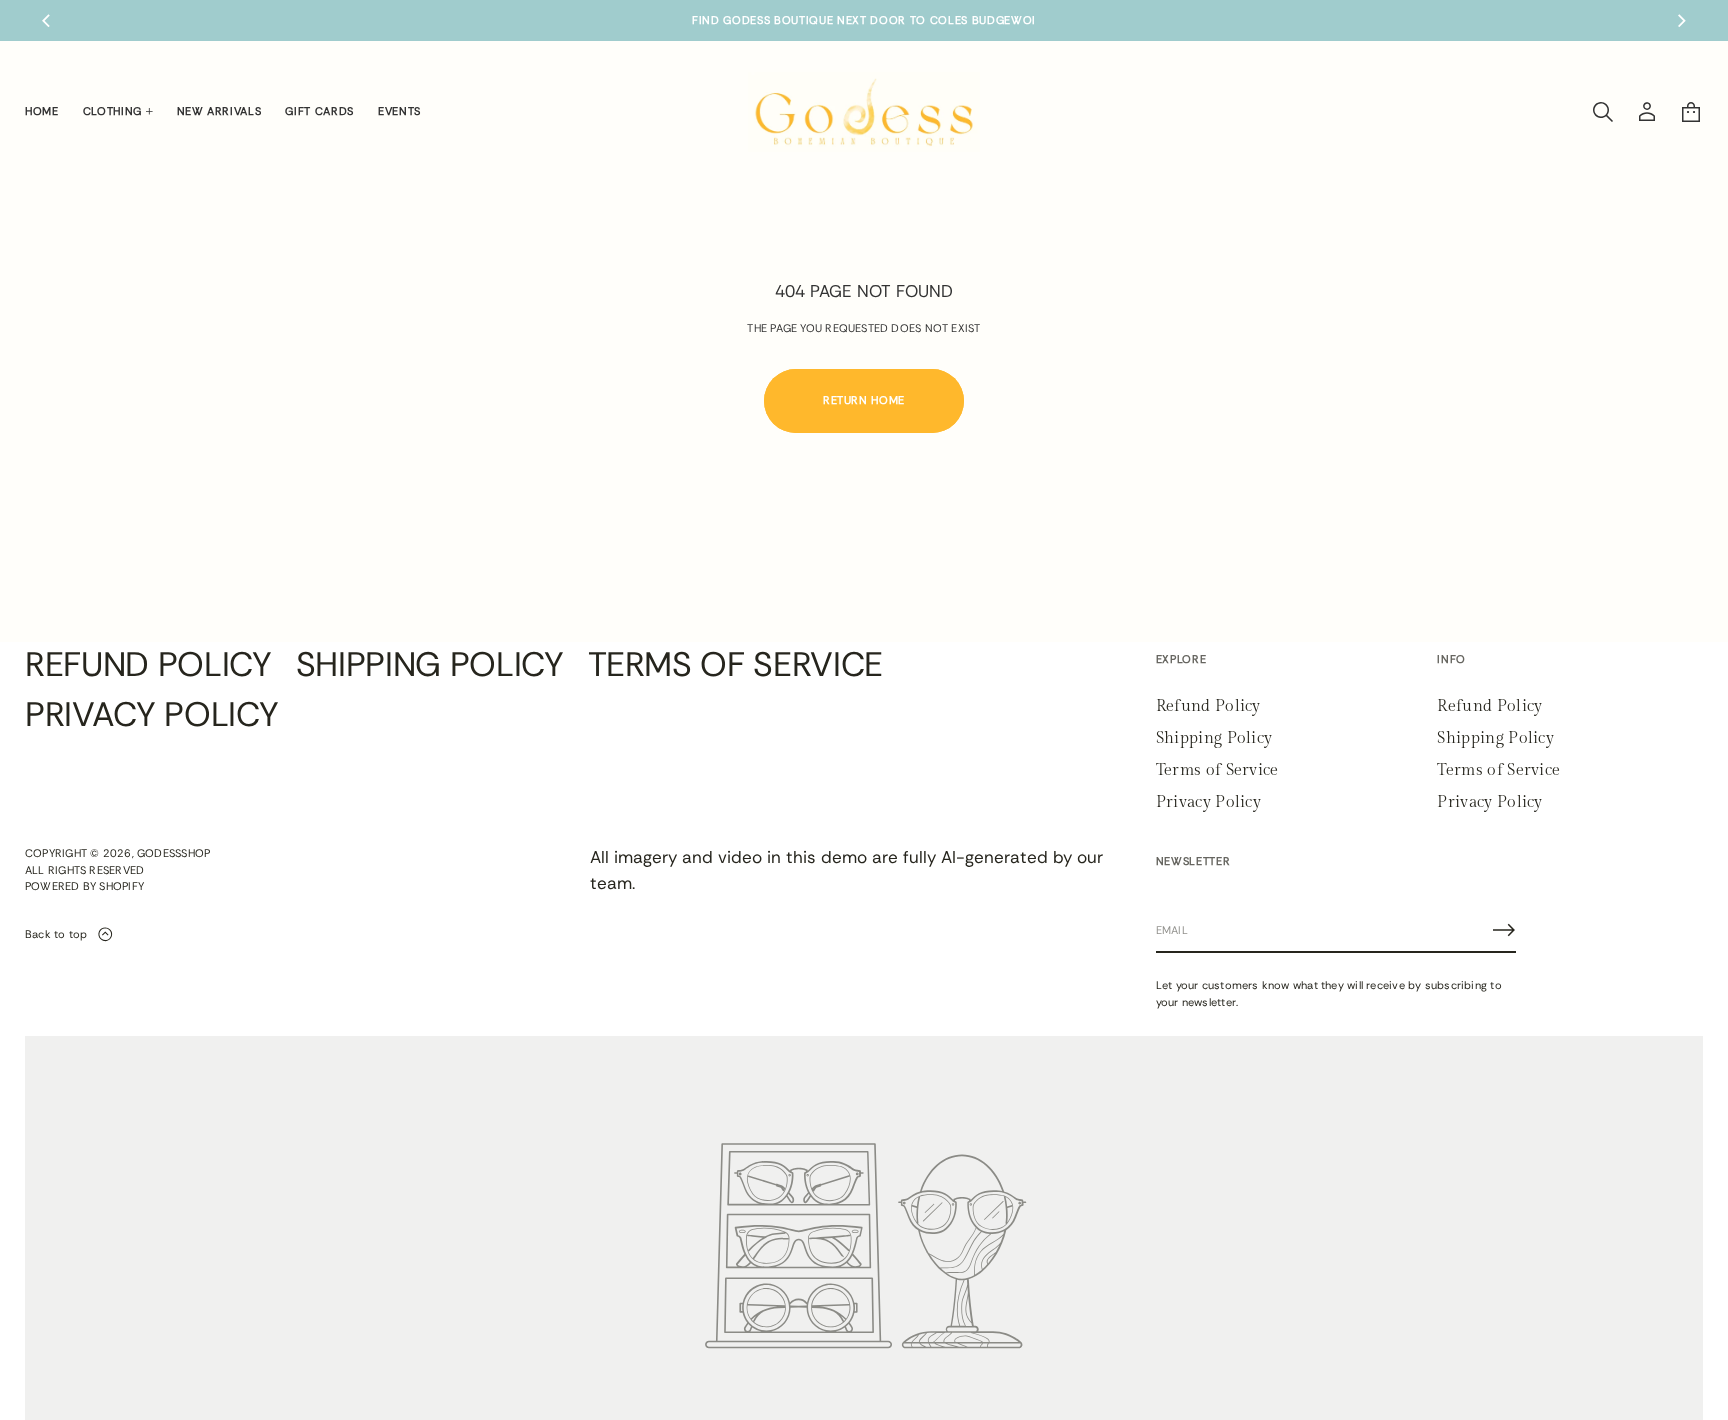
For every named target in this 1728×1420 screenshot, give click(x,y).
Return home (864, 400)
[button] (1603, 112)
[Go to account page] (1647, 112)
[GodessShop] (864, 112)
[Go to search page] (1603, 112)
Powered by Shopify (84, 886)
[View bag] (1691, 112)
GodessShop (173, 853)
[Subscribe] (1504, 930)
